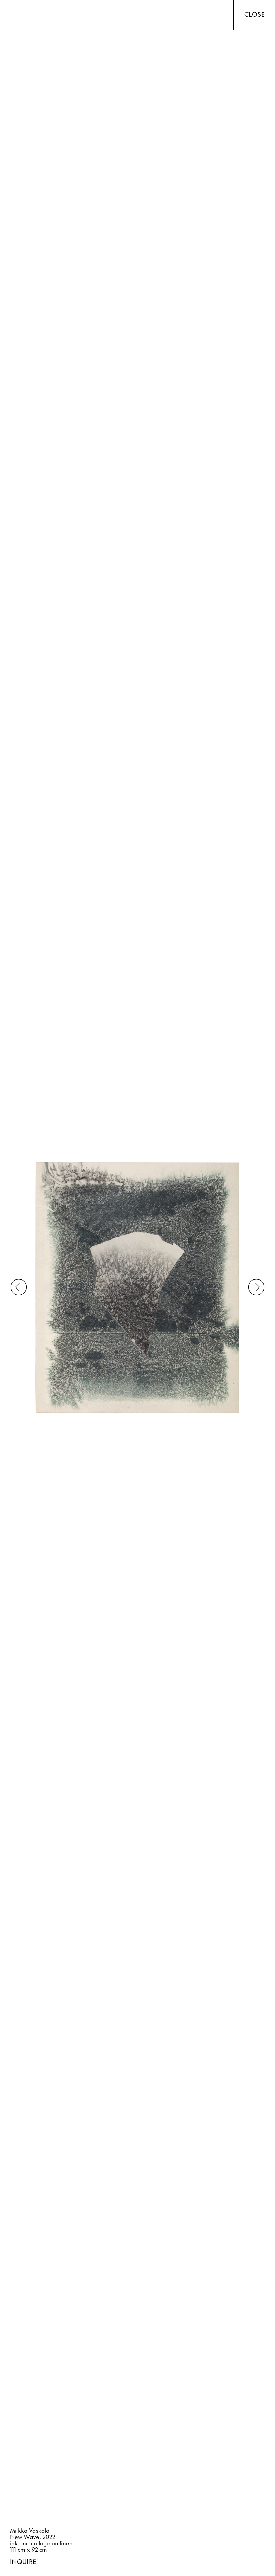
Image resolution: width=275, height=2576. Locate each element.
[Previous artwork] (19, 1288)
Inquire (23, 2562)
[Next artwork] (256, 1288)
